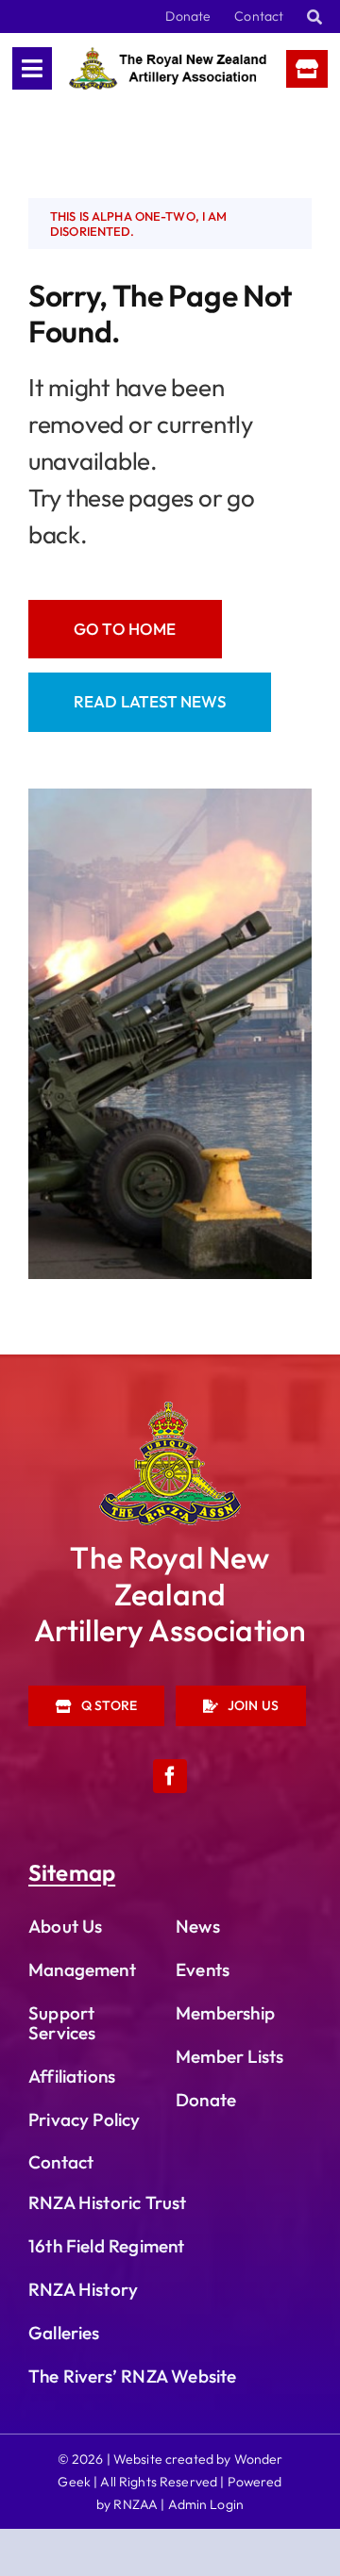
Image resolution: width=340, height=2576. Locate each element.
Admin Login (206, 2504)
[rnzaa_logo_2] (170, 1410)
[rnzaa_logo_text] (168, 55)
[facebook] (170, 1776)
